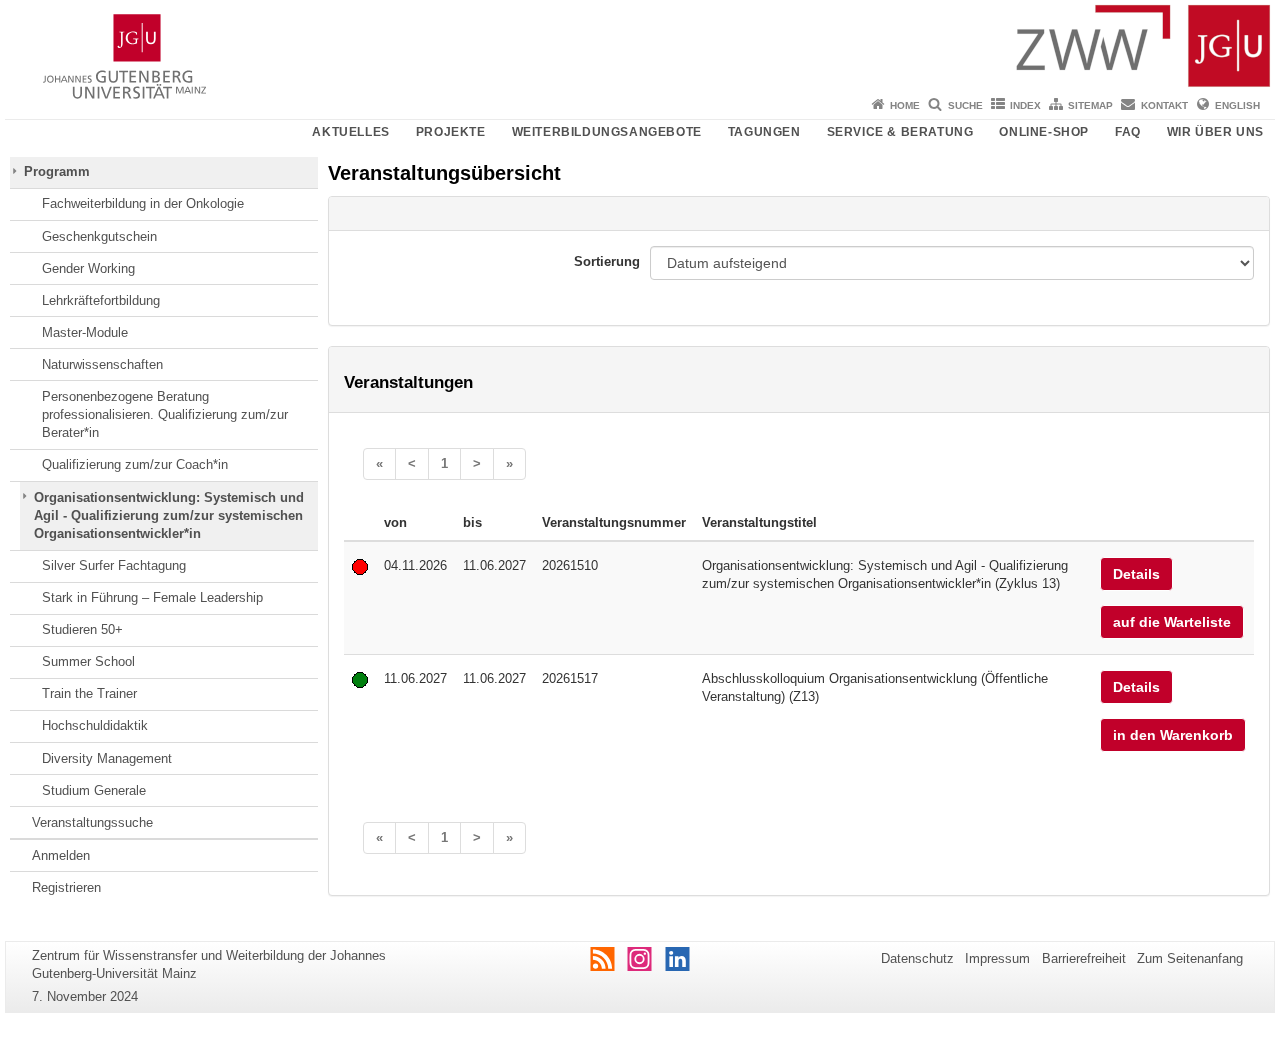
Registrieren (66, 887)
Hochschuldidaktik (95, 725)
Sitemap (1090, 105)
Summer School (88, 661)
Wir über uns (1215, 132)
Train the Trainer (89, 693)
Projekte (451, 132)
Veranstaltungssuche (92, 822)
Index (1025, 105)
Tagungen (764, 132)
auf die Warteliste (1172, 622)
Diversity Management (107, 758)
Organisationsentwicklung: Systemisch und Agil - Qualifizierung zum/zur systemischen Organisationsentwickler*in (169, 516)
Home (905, 105)
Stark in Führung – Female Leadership (152, 597)
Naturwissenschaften (102, 364)
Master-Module (85, 332)
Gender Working (88, 268)
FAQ (1128, 132)
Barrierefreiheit (1084, 958)
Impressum (997, 958)
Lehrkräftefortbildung (101, 300)
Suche (965, 105)
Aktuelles (350, 132)
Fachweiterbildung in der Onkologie (143, 203)
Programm (57, 171)
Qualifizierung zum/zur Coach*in (135, 464)
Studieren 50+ (82, 629)
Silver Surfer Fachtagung (114, 565)
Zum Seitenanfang (1190, 958)
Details (1136, 574)
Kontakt (1164, 105)
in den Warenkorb (1173, 735)
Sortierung (607, 261)
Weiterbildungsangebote (607, 132)
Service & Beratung (900, 132)
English (1237, 105)
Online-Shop (1044, 132)
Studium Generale (94, 790)
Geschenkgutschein (99, 236)
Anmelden (61, 855)
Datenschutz (917, 958)
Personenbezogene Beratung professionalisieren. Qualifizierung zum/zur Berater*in (165, 415)
